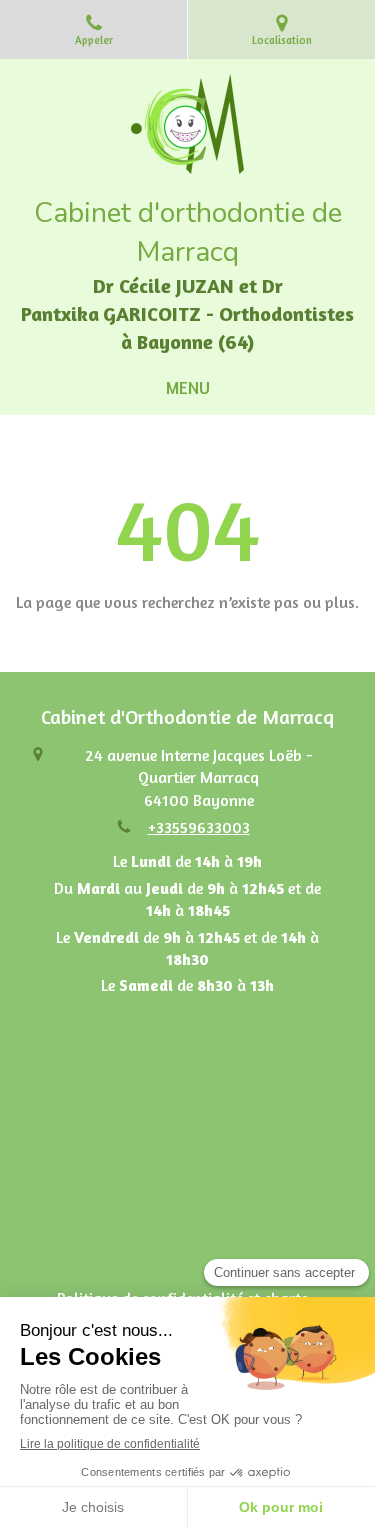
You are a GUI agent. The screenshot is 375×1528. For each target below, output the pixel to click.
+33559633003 (199, 827)
